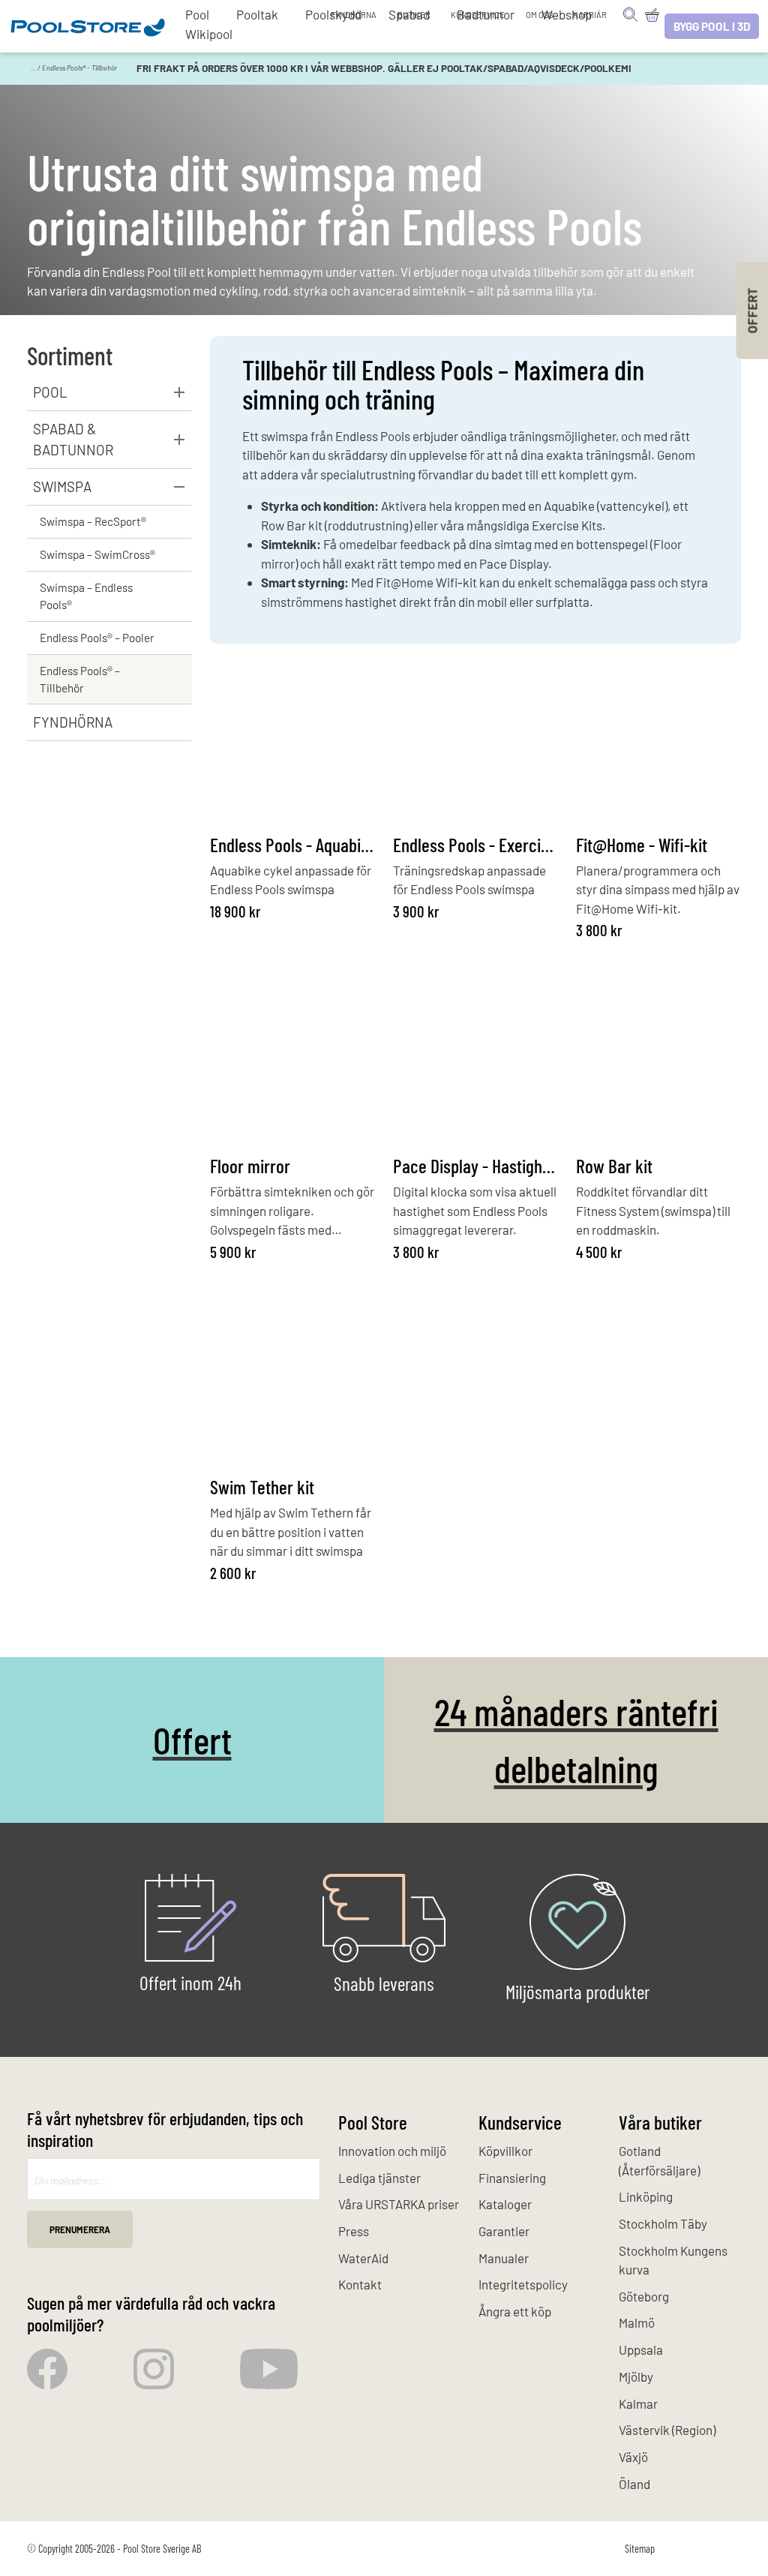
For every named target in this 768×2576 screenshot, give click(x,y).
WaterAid (363, 2258)
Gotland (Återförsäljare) (659, 2160)
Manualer (504, 2258)
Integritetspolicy (523, 2284)
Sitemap (640, 2549)
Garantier (504, 2231)
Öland (634, 2484)
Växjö (633, 2457)
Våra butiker (660, 2122)
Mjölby (636, 2376)
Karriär (590, 15)
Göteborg (644, 2296)
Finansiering (512, 2178)
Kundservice (478, 15)
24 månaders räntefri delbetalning (576, 1740)
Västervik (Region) (667, 2430)
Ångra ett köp (515, 2311)
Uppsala (641, 2349)
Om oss (539, 15)
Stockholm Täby (663, 2223)
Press (354, 2231)
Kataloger (505, 2204)
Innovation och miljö (392, 2151)
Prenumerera (80, 2229)
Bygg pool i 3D (712, 26)
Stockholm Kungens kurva (673, 2260)
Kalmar (638, 2403)
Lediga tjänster (379, 2178)
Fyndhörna (354, 15)
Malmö (637, 2322)
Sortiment (70, 355)
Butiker (414, 15)
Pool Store (373, 2122)
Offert (192, 1739)
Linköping (646, 2196)
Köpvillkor (505, 2151)
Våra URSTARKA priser (399, 2204)
